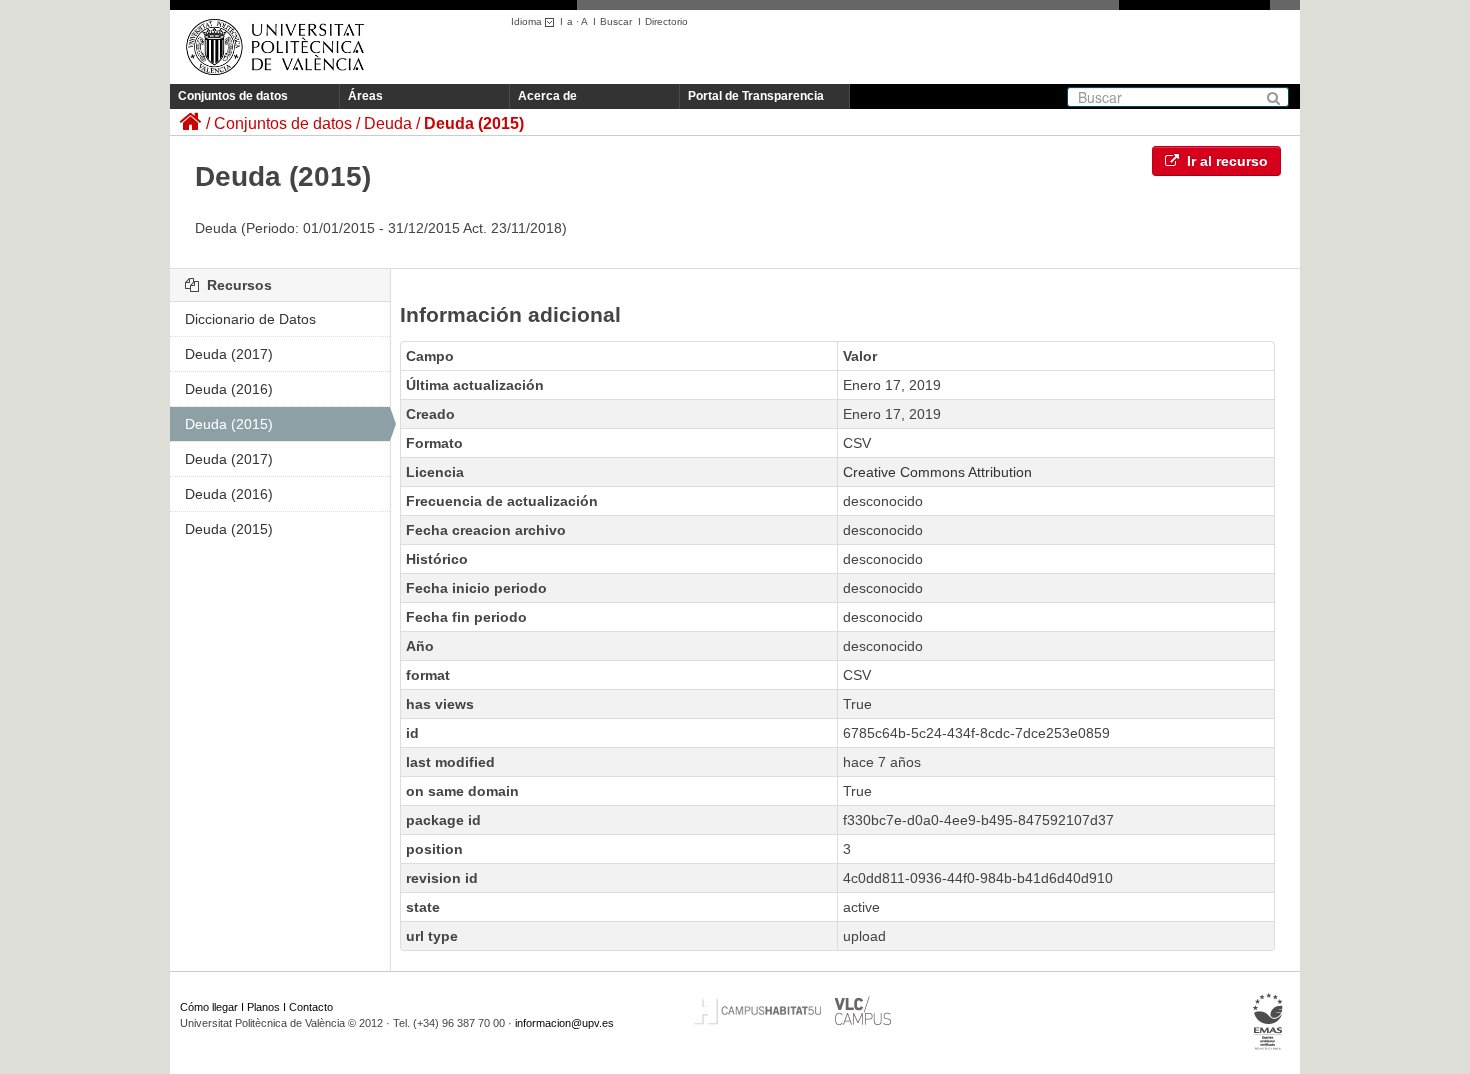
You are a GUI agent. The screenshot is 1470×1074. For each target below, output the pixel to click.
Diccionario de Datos (250, 319)
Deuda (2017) (229, 354)
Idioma (528, 21)
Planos (263, 1007)
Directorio (666, 21)
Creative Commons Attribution (937, 472)
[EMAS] (1268, 1021)
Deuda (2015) (474, 123)
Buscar (616, 21)
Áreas (365, 96)
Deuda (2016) (229, 389)
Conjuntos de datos (233, 96)
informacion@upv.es (564, 1023)
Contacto (311, 1007)
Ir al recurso (1225, 161)
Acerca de (547, 96)
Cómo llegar (209, 1007)
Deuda (388, 123)
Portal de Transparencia (756, 96)
